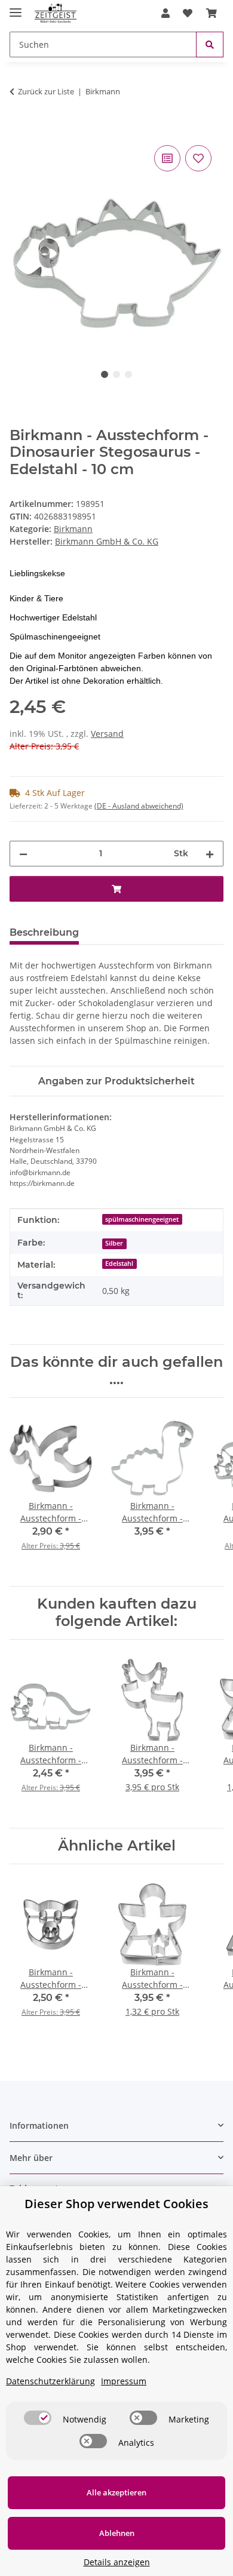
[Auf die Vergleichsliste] (167, 158)
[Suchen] (210, 44)
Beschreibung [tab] (44, 932)
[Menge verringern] (23, 854)
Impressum (124, 2381)
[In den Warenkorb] (19, 129)
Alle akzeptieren (116, 2492)
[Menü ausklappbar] (16, 7)
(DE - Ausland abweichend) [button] (139, 806)
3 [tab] (128, 374)
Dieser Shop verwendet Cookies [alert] (116, 2204)
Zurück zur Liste (46, 91)
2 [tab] (116, 374)
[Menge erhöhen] (210, 854)
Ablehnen (117, 2533)
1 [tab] (105, 374)
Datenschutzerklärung (50, 2381)
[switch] (38, 2418)
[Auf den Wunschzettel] (198, 158)
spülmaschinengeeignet (142, 1219)
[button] (165, 13)
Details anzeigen (117, 2562)
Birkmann (73, 529)
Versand (107, 734)
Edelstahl (119, 1264)
